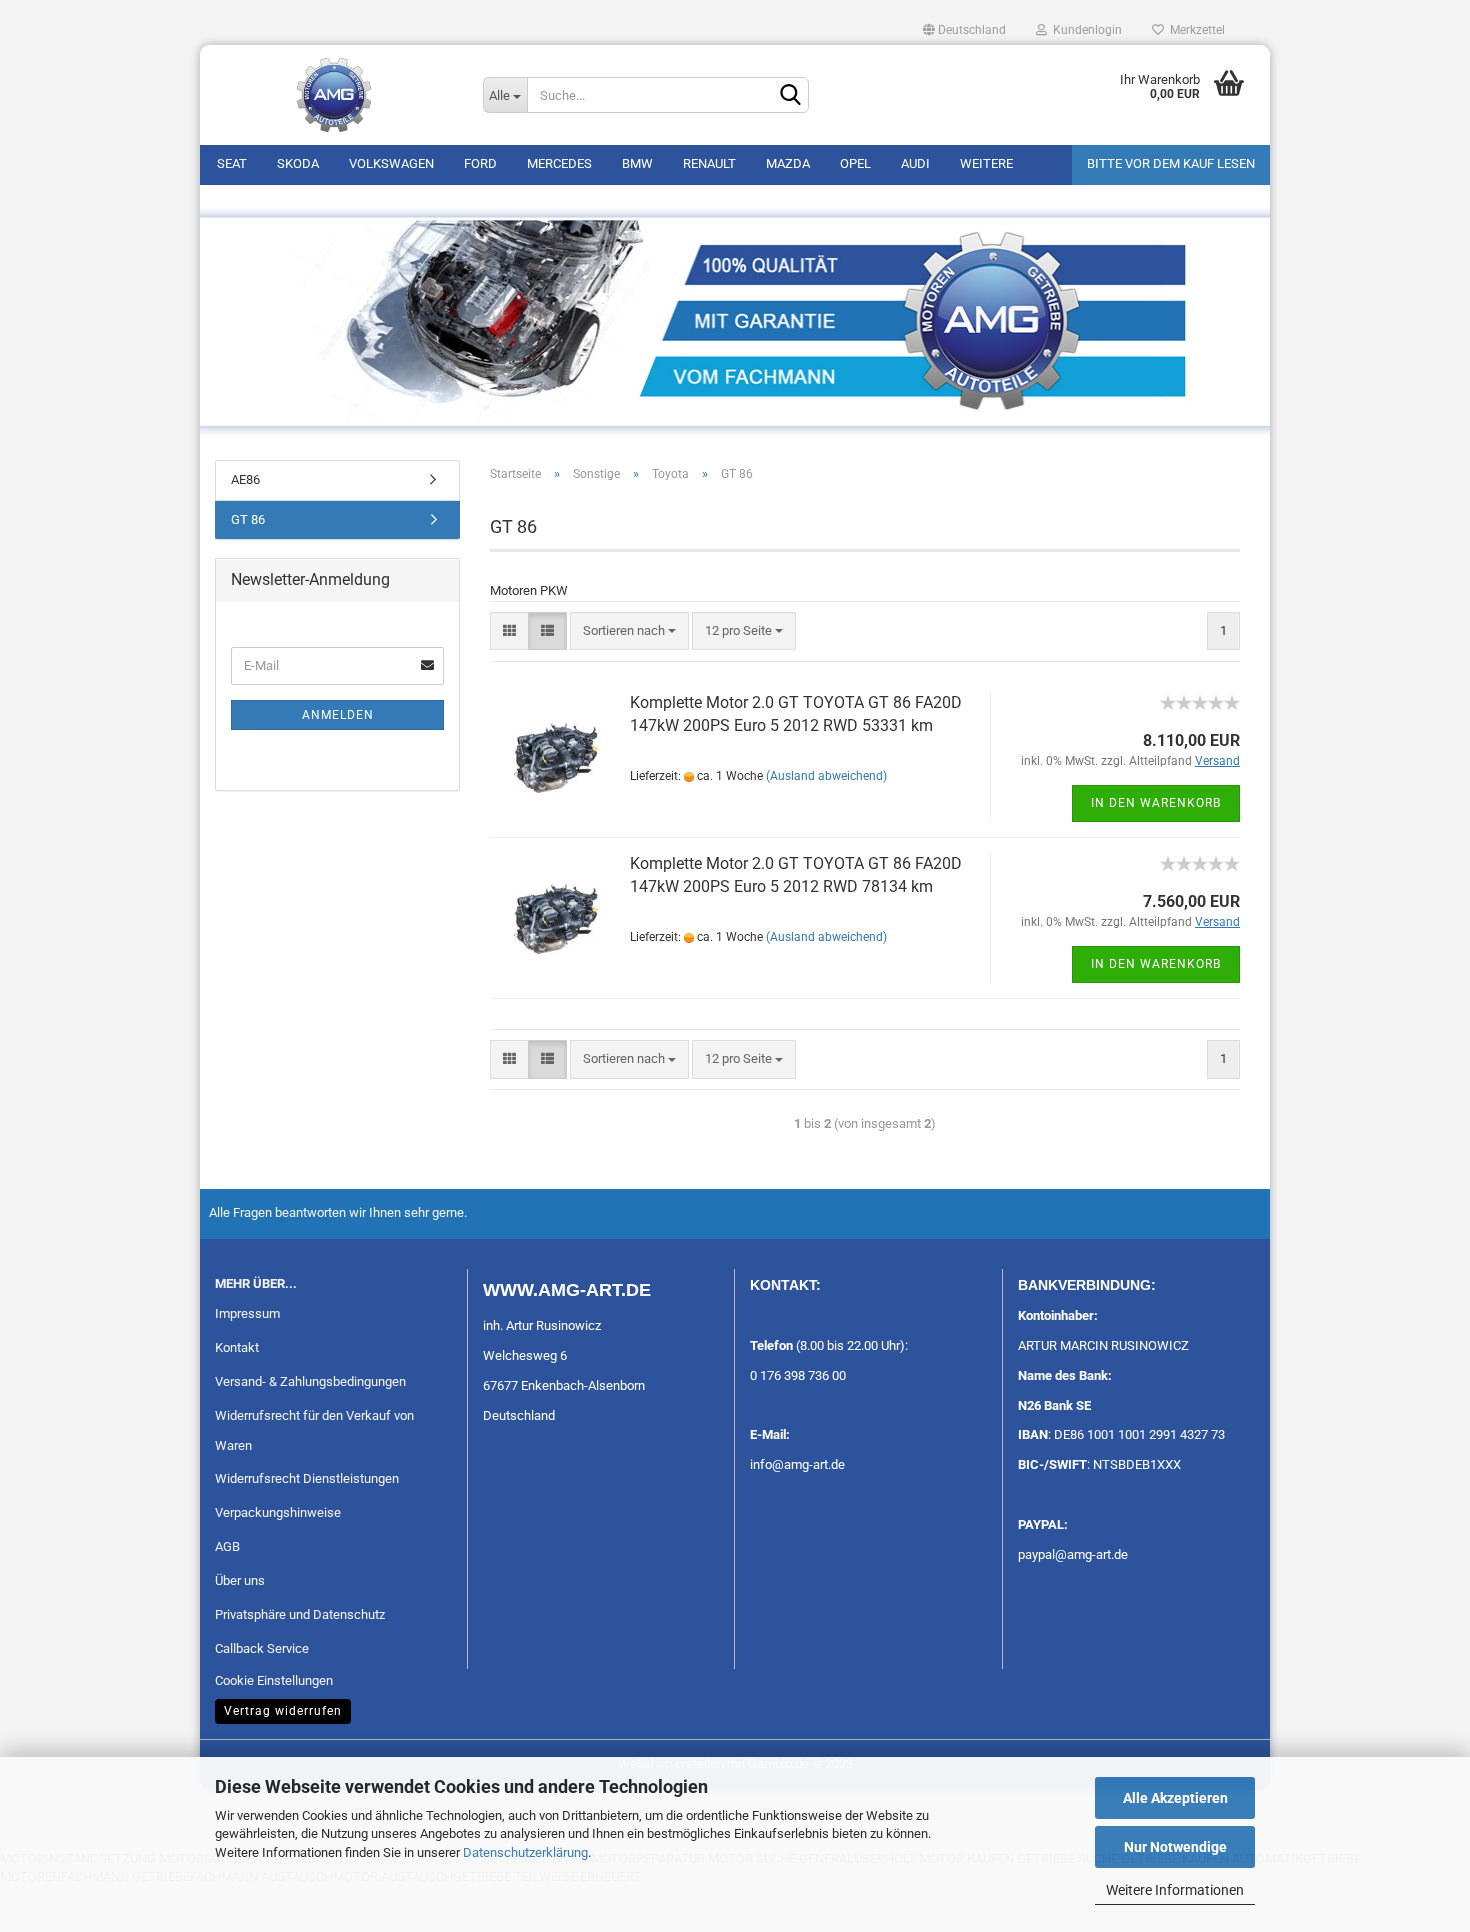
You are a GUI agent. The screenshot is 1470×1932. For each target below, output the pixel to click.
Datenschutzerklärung (525, 1852)
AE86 (245, 479)
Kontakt (237, 1347)
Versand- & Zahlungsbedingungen (310, 1381)
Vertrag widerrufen (283, 1711)
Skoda (298, 163)
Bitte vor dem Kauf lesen (1171, 163)
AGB (227, 1546)
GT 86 (248, 519)
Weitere (986, 163)
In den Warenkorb (1156, 803)
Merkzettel (1194, 30)
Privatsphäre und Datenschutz (300, 1614)
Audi (915, 163)
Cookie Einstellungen (274, 1680)
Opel (855, 163)
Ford (480, 163)
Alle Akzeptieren (1175, 1798)
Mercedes (559, 163)
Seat (232, 163)
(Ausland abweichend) (826, 776)
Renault (709, 163)
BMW (637, 163)
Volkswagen (391, 163)
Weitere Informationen (1175, 1890)
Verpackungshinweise (278, 1512)
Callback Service (262, 1648)
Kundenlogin (1084, 30)
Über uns (240, 1580)
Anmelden (338, 715)
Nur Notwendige (1175, 1847)
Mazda (788, 163)
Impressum (247, 1313)
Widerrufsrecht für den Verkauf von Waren (314, 1430)
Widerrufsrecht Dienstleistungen (307, 1478)
